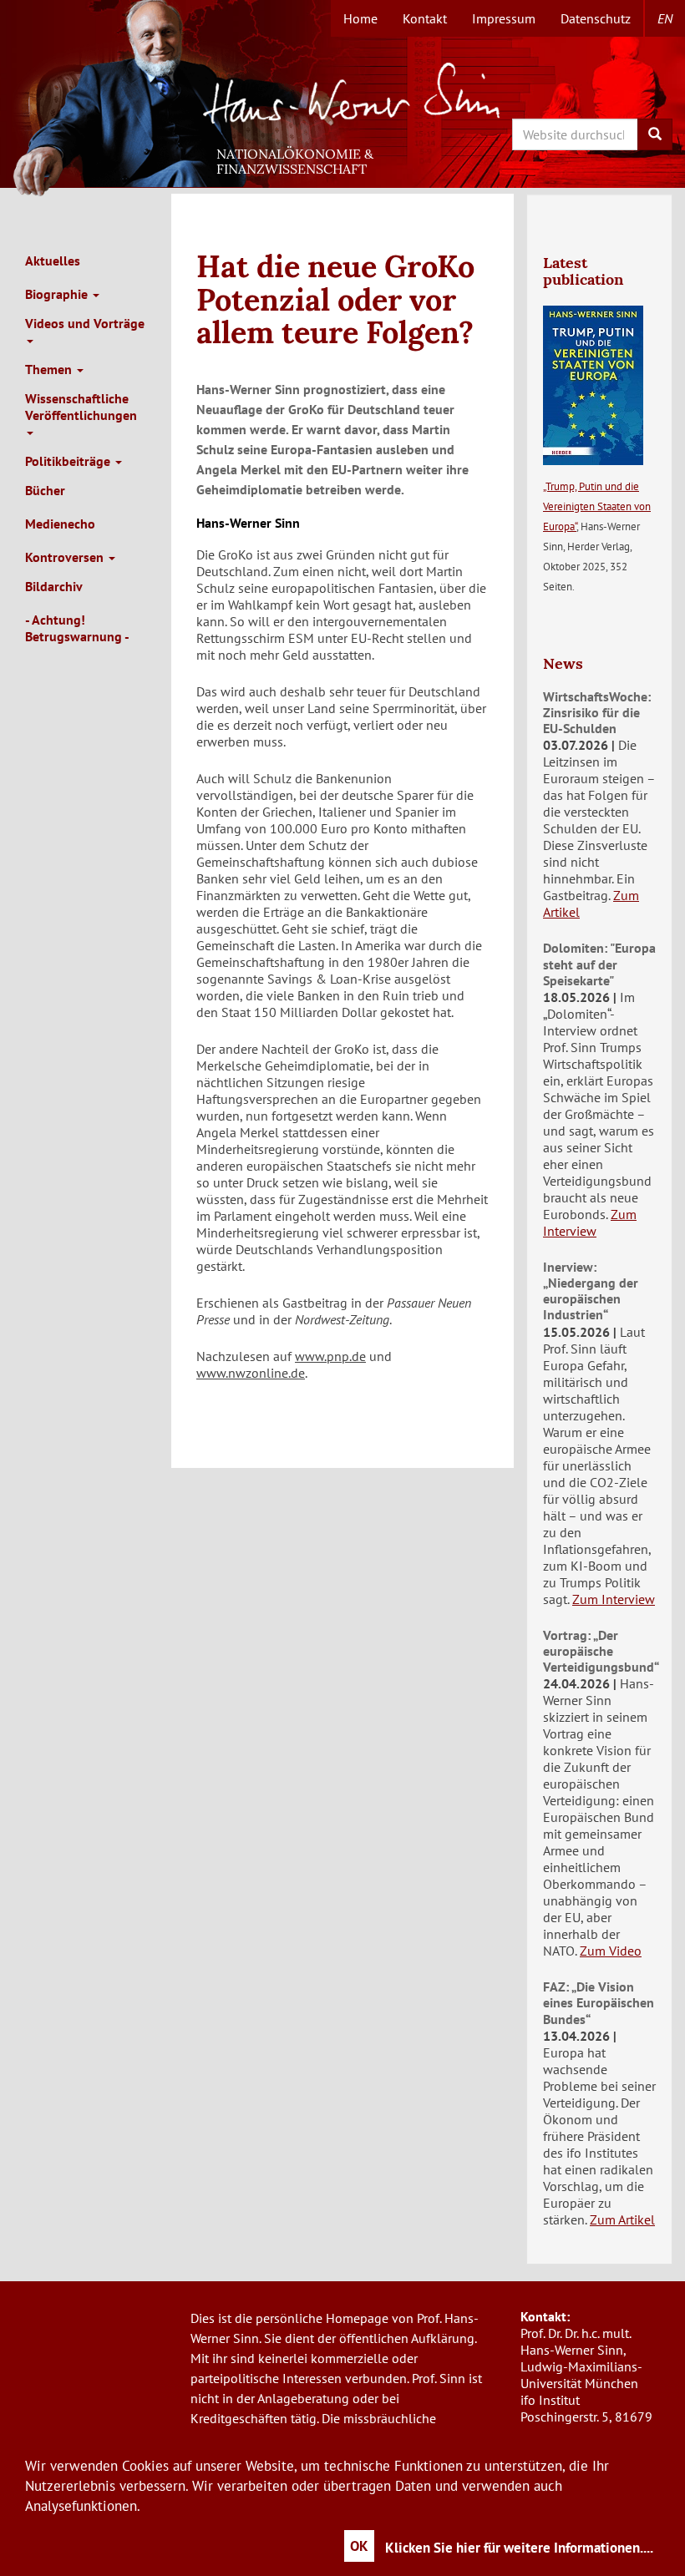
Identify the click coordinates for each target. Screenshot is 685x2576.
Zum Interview (590, 1222)
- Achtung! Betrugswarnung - (77, 628)
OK (359, 2546)
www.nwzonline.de (251, 1373)
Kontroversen (66, 557)
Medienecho (60, 524)
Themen (50, 369)
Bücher (45, 490)
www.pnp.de (330, 1356)
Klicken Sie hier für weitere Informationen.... (519, 2548)
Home (360, 18)
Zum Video (611, 1951)
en (665, 18)
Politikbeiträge (69, 461)
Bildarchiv (54, 586)
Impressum (504, 18)
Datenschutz (596, 18)
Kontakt (425, 18)
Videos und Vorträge (85, 323)
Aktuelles (53, 261)
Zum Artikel (622, 2219)
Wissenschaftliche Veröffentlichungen (81, 407)
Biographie (58, 294)
